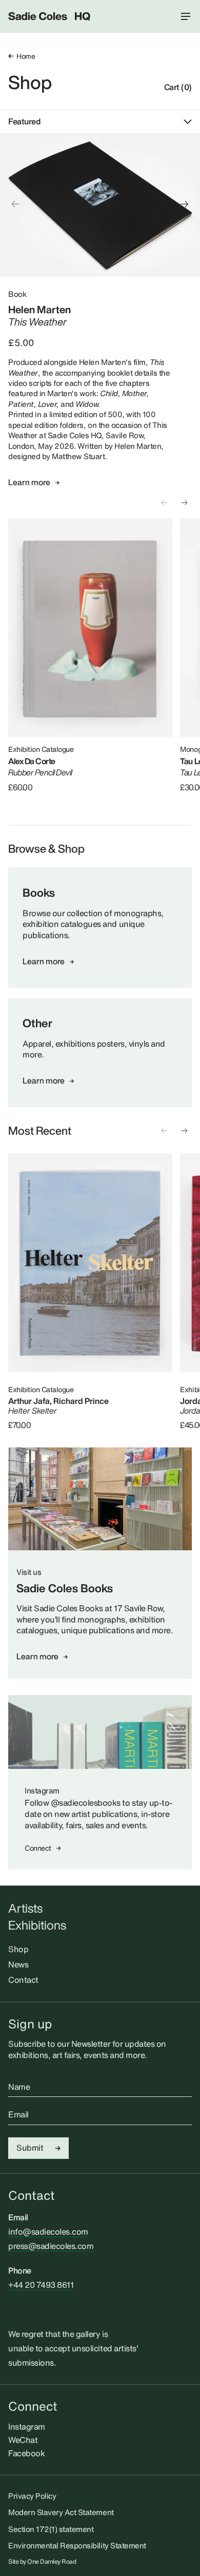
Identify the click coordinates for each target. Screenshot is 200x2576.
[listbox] (100, 205)
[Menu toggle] (186, 16)
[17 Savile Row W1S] (100, 1499)
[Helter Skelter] (90, 1262)
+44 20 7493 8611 (41, 2285)
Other (37, 1023)
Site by (42, 2562)
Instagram (27, 2427)
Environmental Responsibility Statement (77, 2545)
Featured (24, 122)
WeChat (23, 2440)
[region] (100, 205)
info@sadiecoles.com (48, 2232)
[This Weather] (100, 205)
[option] (100, 205)
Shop (30, 82)
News (18, 1964)
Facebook (26, 2453)
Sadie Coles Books (65, 1588)
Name (19, 2087)
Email (18, 2115)
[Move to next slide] (185, 204)
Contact (23, 1980)
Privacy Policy (32, 2496)
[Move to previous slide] (15, 204)
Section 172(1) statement (51, 2529)
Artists (25, 1908)
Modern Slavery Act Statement (61, 2512)
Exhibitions (37, 1925)
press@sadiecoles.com (51, 2246)
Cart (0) (178, 88)
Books (39, 893)
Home (26, 56)
